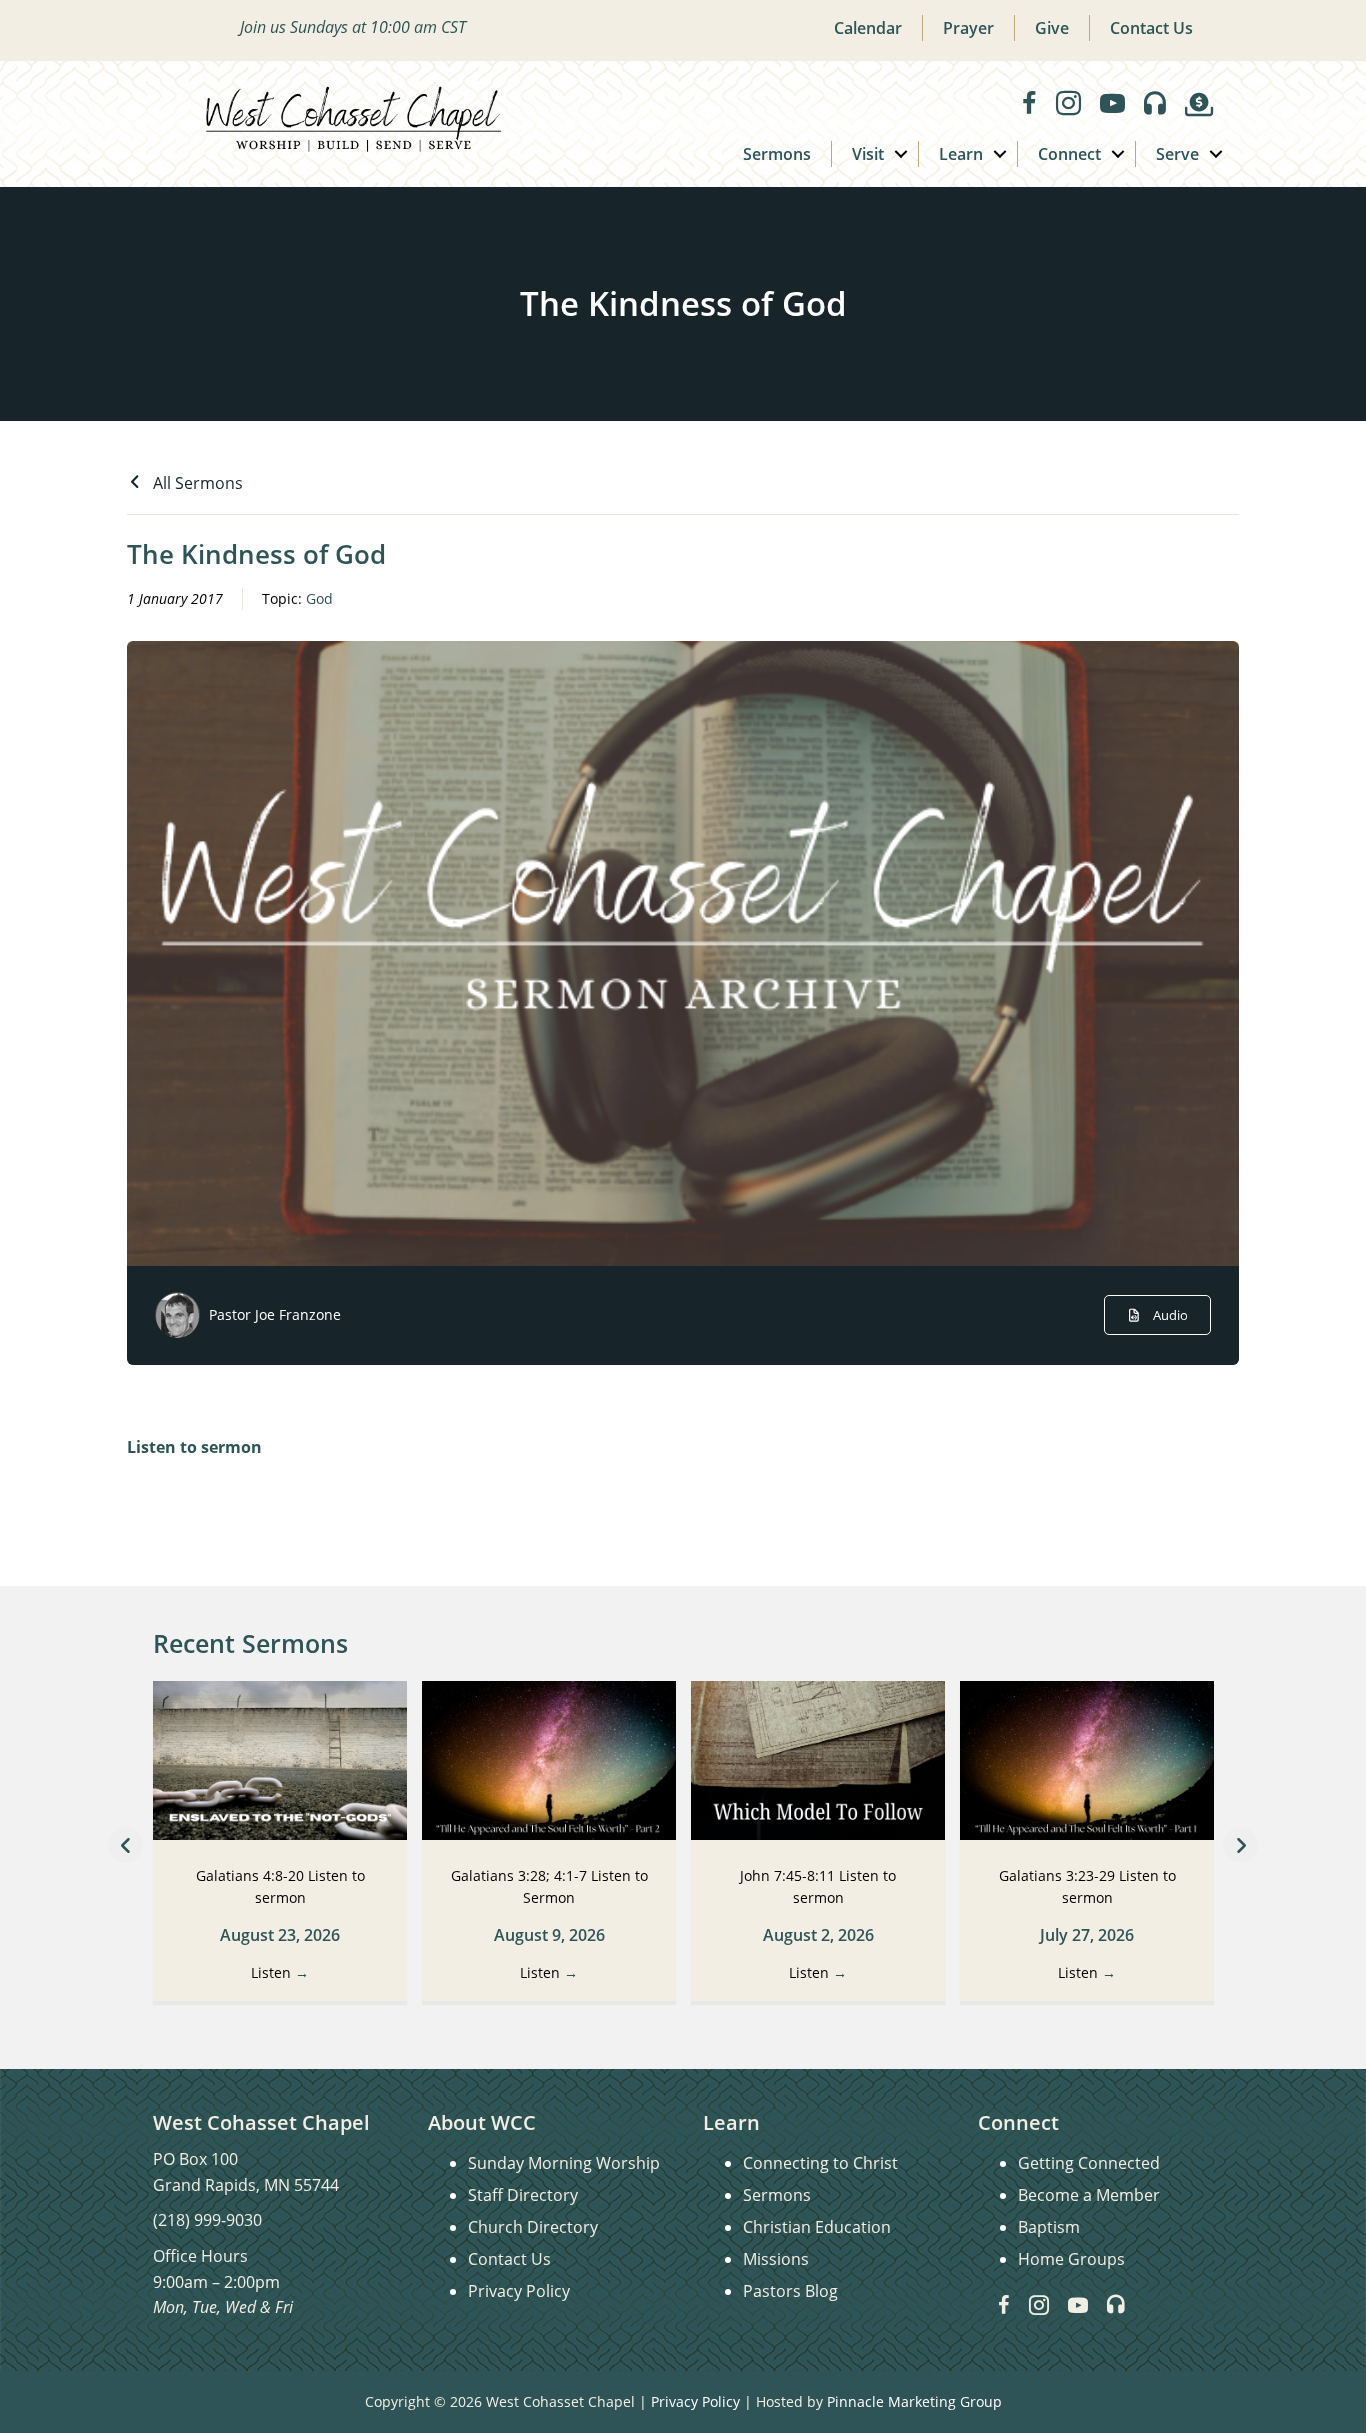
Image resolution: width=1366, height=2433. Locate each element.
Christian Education (817, 2227)
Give (1052, 28)
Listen (280, 1972)
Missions (776, 2259)
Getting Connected (1089, 2163)
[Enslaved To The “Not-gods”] (280, 1759)
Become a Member (1089, 2195)
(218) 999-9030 (207, 2220)
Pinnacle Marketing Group (914, 2401)
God (319, 598)
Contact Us (1151, 28)
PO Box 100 (195, 2159)
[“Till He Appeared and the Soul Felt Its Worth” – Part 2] (549, 1759)
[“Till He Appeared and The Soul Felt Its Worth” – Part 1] (1087, 1759)
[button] (901, 154)
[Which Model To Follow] (818, 1759)
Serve (1177, 154)
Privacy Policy (519, 2291)
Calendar (868, 28)
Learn (961, 154)
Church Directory (533, 2227)
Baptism (1049, 2227)
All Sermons (195, 483)
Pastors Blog (790, 2291)
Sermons (777, 154)
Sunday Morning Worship (564, 2163)
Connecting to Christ (820, 2163)
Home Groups (1071, 2259)
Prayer (968, 28)
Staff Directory (523, 2195)
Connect (1069, 154)
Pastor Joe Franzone (275, 1314)
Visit (868, 154)
